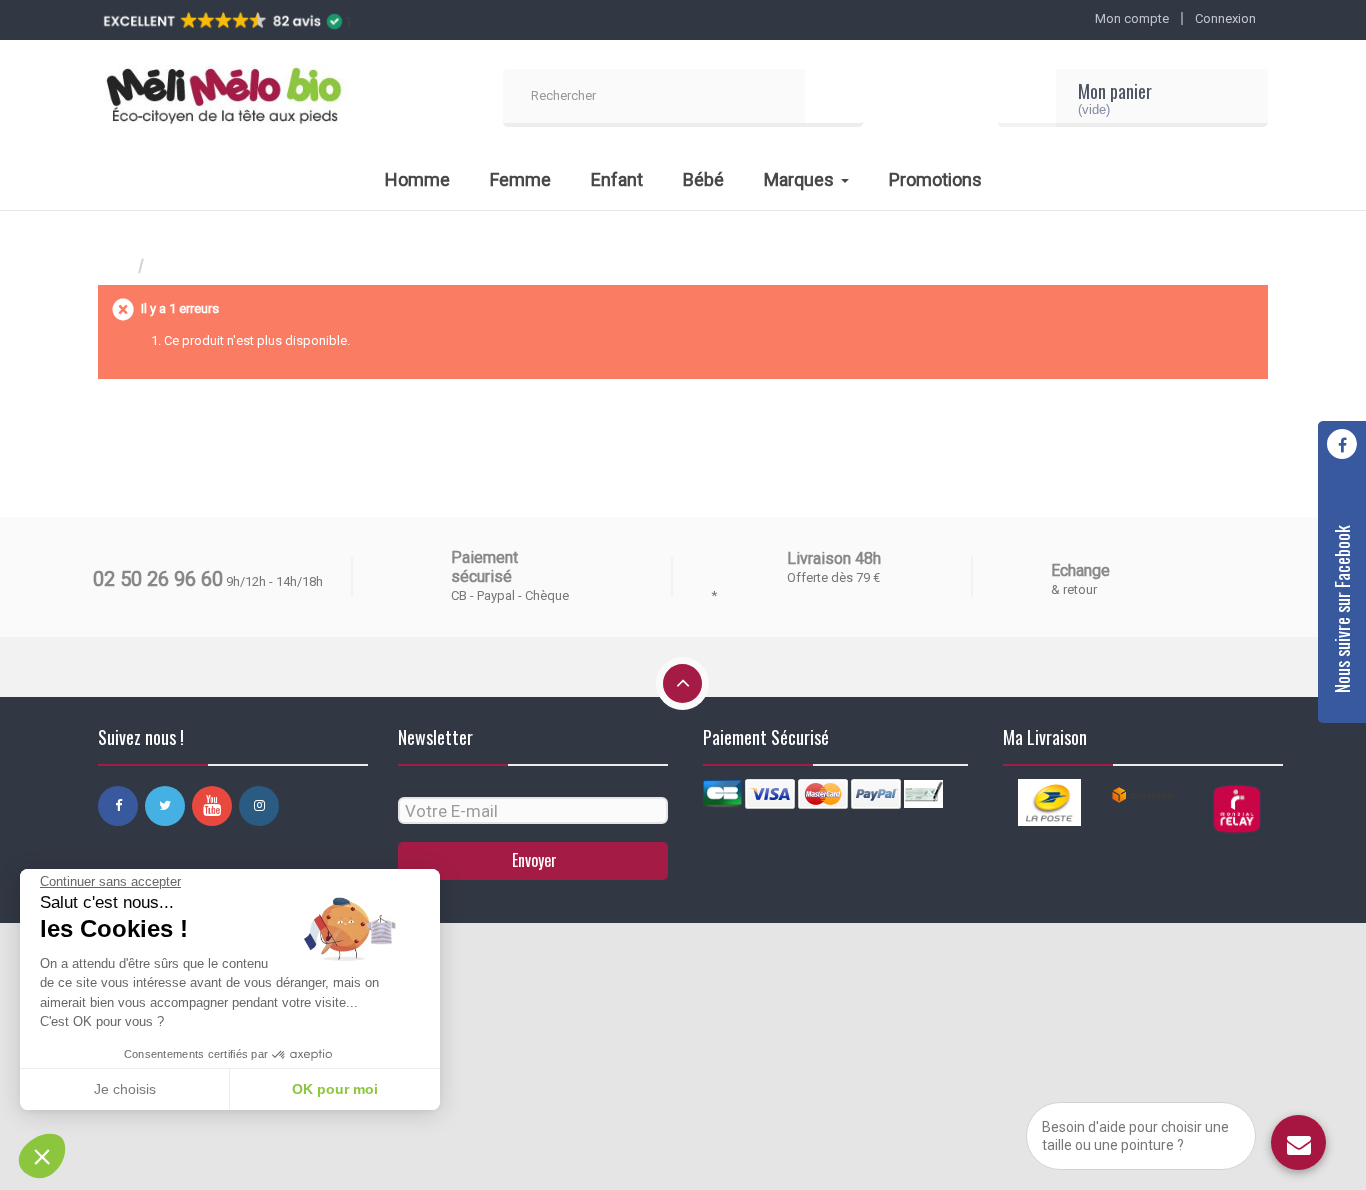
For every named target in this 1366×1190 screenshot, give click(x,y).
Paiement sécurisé (484, 567)
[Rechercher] (834, 98)
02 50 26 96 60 (158, 579)
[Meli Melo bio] (223, 98)
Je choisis (125, 1089)
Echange (1080, 570)
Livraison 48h (834, 558)
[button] (42, 1156)
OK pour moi (335, 1089)
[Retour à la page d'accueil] (118, 266)
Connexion (1225, 18)
